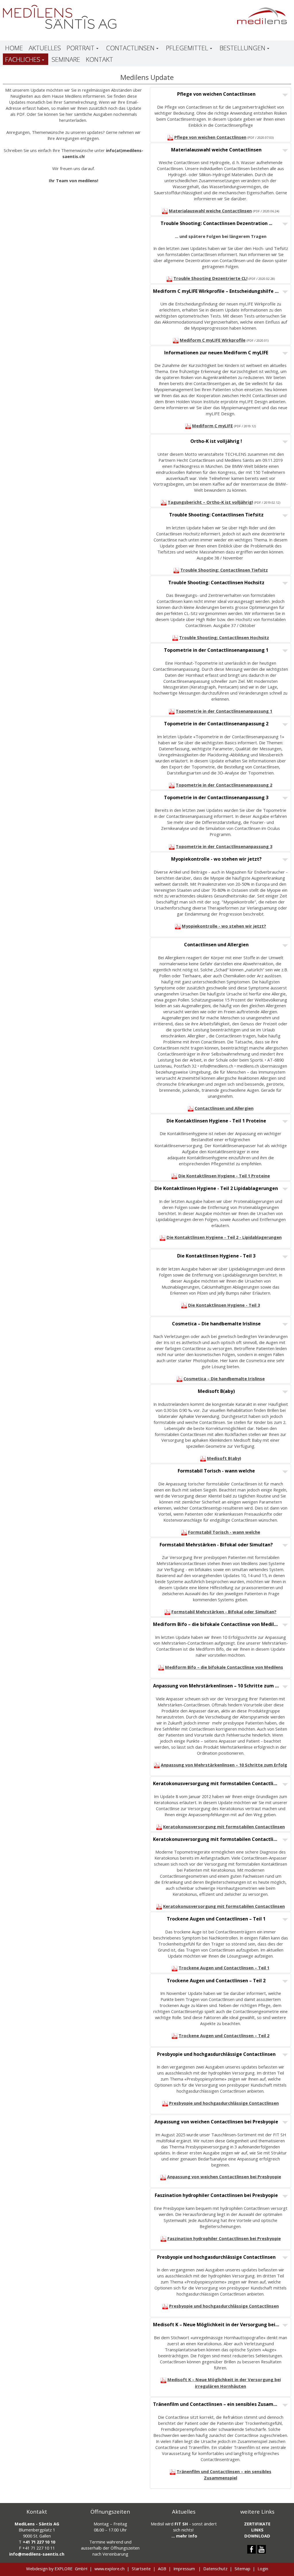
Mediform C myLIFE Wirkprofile (213, 340)
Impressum (184, 2569)
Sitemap (242, 2569)
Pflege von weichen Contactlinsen (210, 137)
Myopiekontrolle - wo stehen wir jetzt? (224, 926)
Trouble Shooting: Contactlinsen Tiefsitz (224, 570)
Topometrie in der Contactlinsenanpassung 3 (224, 846)
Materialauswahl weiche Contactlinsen (210, 211)
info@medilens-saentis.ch (37, 2554)
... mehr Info (184, 2536)
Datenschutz (215, 2569)
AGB (162, 2569)
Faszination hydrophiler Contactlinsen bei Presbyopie (224, 2238)
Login (263, 2569)
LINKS (257, 2530)
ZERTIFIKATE (257, 2524)
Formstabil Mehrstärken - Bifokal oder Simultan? (224, 1612)
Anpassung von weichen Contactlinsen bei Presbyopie (224, 2177)
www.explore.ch (110, 2569)
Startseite (141, 2569)
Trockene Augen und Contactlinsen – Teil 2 (224, 2035)
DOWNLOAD (257, 2536)
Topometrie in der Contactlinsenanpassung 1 (224, 711)
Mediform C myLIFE (212, 426)
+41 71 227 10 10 (39, 2542)
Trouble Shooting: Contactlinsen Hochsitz (224, 637)
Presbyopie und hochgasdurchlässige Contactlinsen (224, 2103)
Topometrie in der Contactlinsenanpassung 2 (224, 785)
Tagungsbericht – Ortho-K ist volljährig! (210, 502)
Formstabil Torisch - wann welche (224, 1532)
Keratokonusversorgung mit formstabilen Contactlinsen (224, 1827)
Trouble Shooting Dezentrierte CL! (210, 278)
